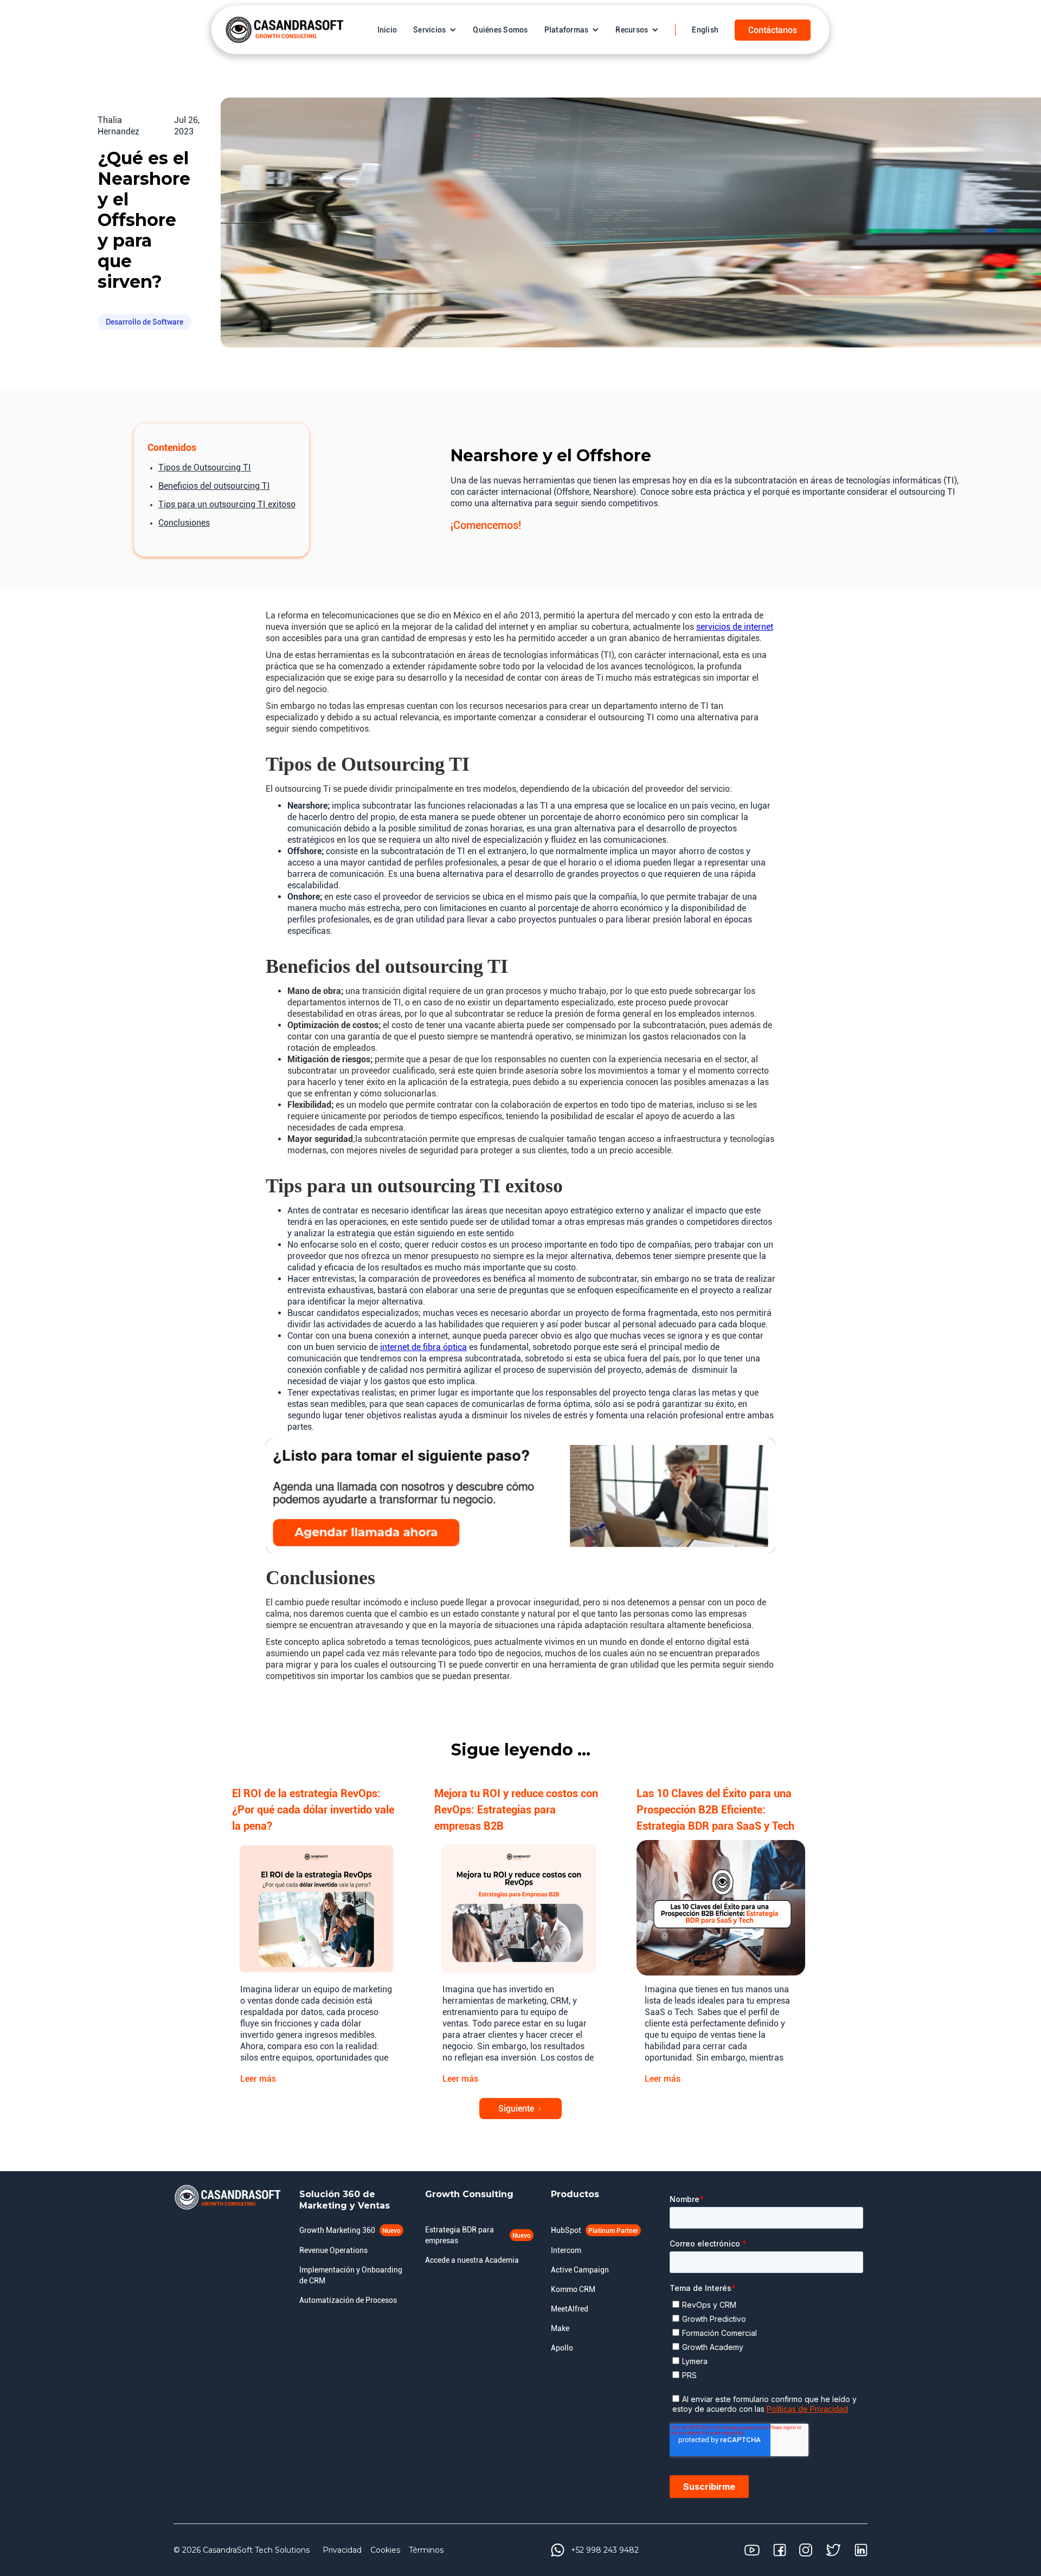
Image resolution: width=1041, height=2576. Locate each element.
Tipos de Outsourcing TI (205, 467)
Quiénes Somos (500, 30)
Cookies (385, 2550)
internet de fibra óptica (423, 1347)
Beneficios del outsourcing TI (214, 486)
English (705, 30)
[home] (285, 30)
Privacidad (342, 2550)
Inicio (387, 30)
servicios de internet (735, 627)
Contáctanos (773, 30)
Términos (426, 2550)
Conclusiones (184, 523)
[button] (435, 30)
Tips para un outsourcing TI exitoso (227, 504)
